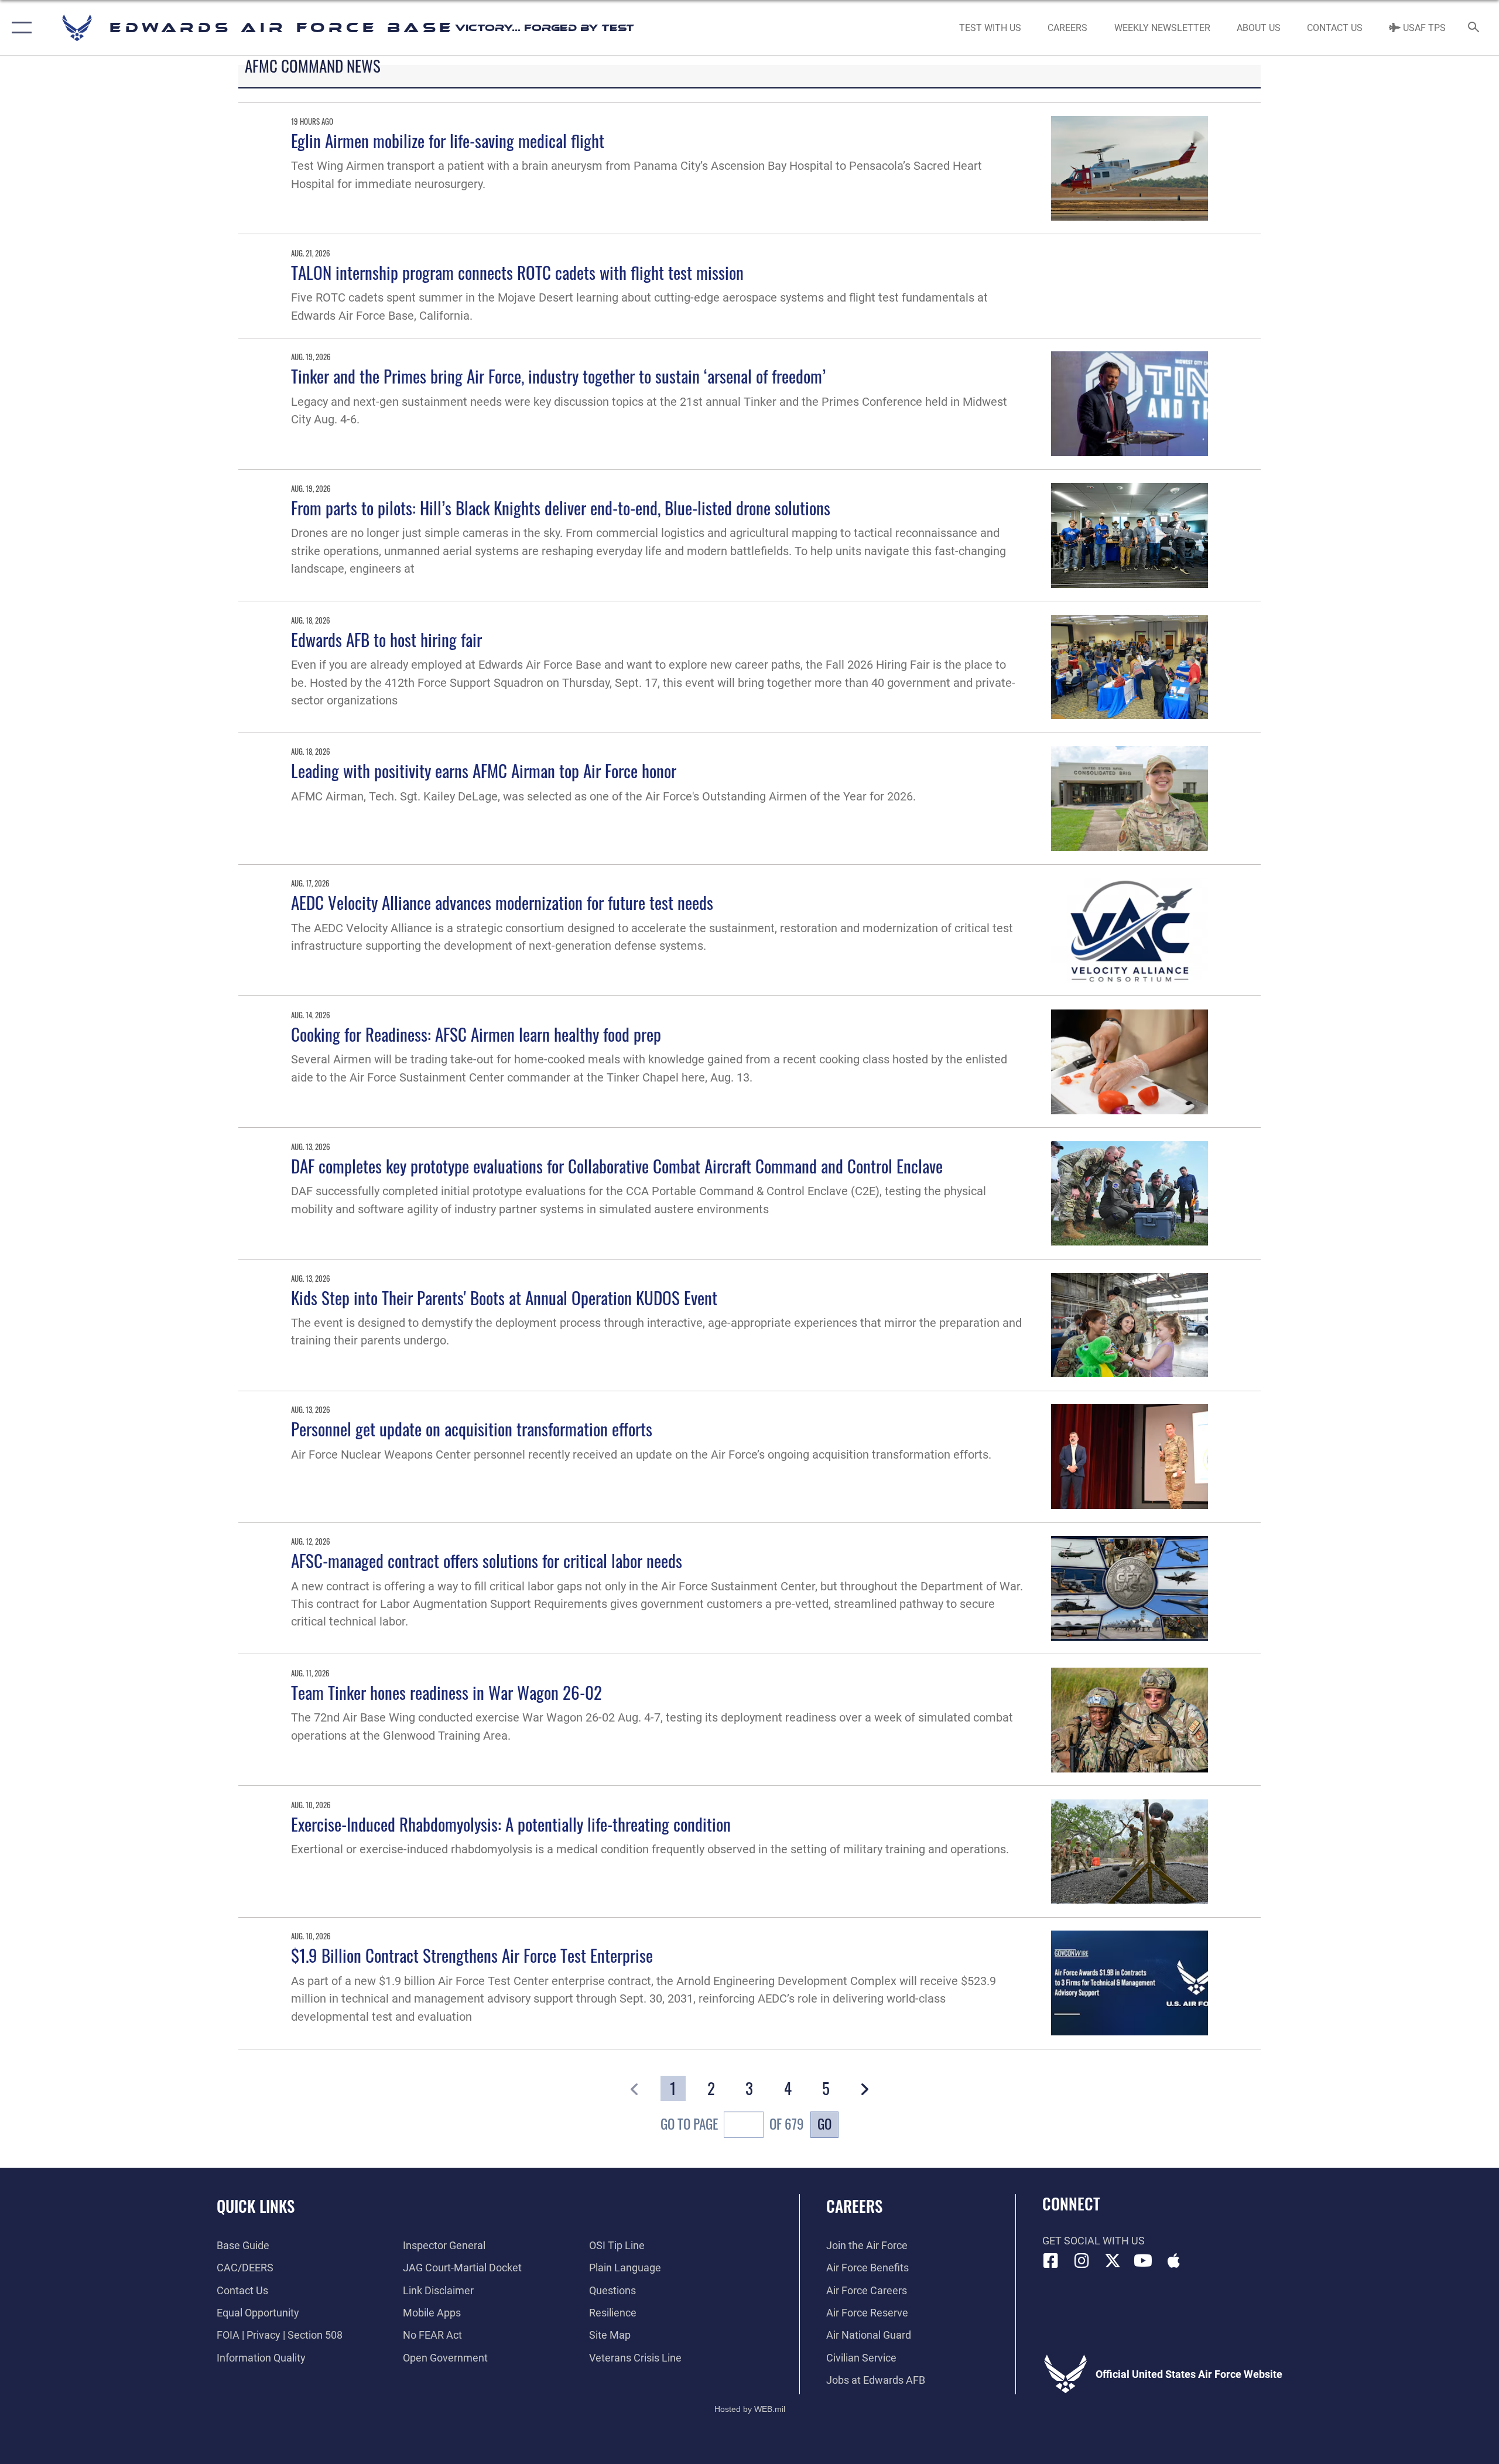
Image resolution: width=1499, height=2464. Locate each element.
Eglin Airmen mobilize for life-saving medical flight (448, 140)
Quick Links (256, 2206)
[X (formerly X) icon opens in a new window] (1113, 2261)
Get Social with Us (1094, 2241)
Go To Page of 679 (732, 2124)
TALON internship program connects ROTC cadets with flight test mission (517, 272)
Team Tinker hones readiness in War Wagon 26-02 (446, 1692)
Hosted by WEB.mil (750, 2409)
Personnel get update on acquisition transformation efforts (472, 1428)
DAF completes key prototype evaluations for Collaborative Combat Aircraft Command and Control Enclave (617, 1166)
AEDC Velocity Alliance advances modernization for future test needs (502, 902)
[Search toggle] (1474, 28)
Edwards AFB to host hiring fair (386, 639)
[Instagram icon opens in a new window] (1082, 2261)
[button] (19, 28)
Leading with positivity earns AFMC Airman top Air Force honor (484, 770)
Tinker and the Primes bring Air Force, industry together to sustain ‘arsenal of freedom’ (558, 376)
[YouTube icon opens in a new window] (1143, 2261)
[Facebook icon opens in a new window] (1051, 2261)
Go (824, 2124)
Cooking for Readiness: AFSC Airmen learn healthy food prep (476, 1034)
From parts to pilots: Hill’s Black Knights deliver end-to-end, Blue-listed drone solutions (561, 507)
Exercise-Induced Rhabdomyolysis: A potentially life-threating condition (511, 1824)
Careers (854, 2206)
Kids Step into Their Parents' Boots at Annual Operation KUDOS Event (504, 1297)
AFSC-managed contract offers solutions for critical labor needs (487, 1560)
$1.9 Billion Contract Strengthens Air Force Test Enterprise (472, 1955)
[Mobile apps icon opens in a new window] (1174, 2261)
